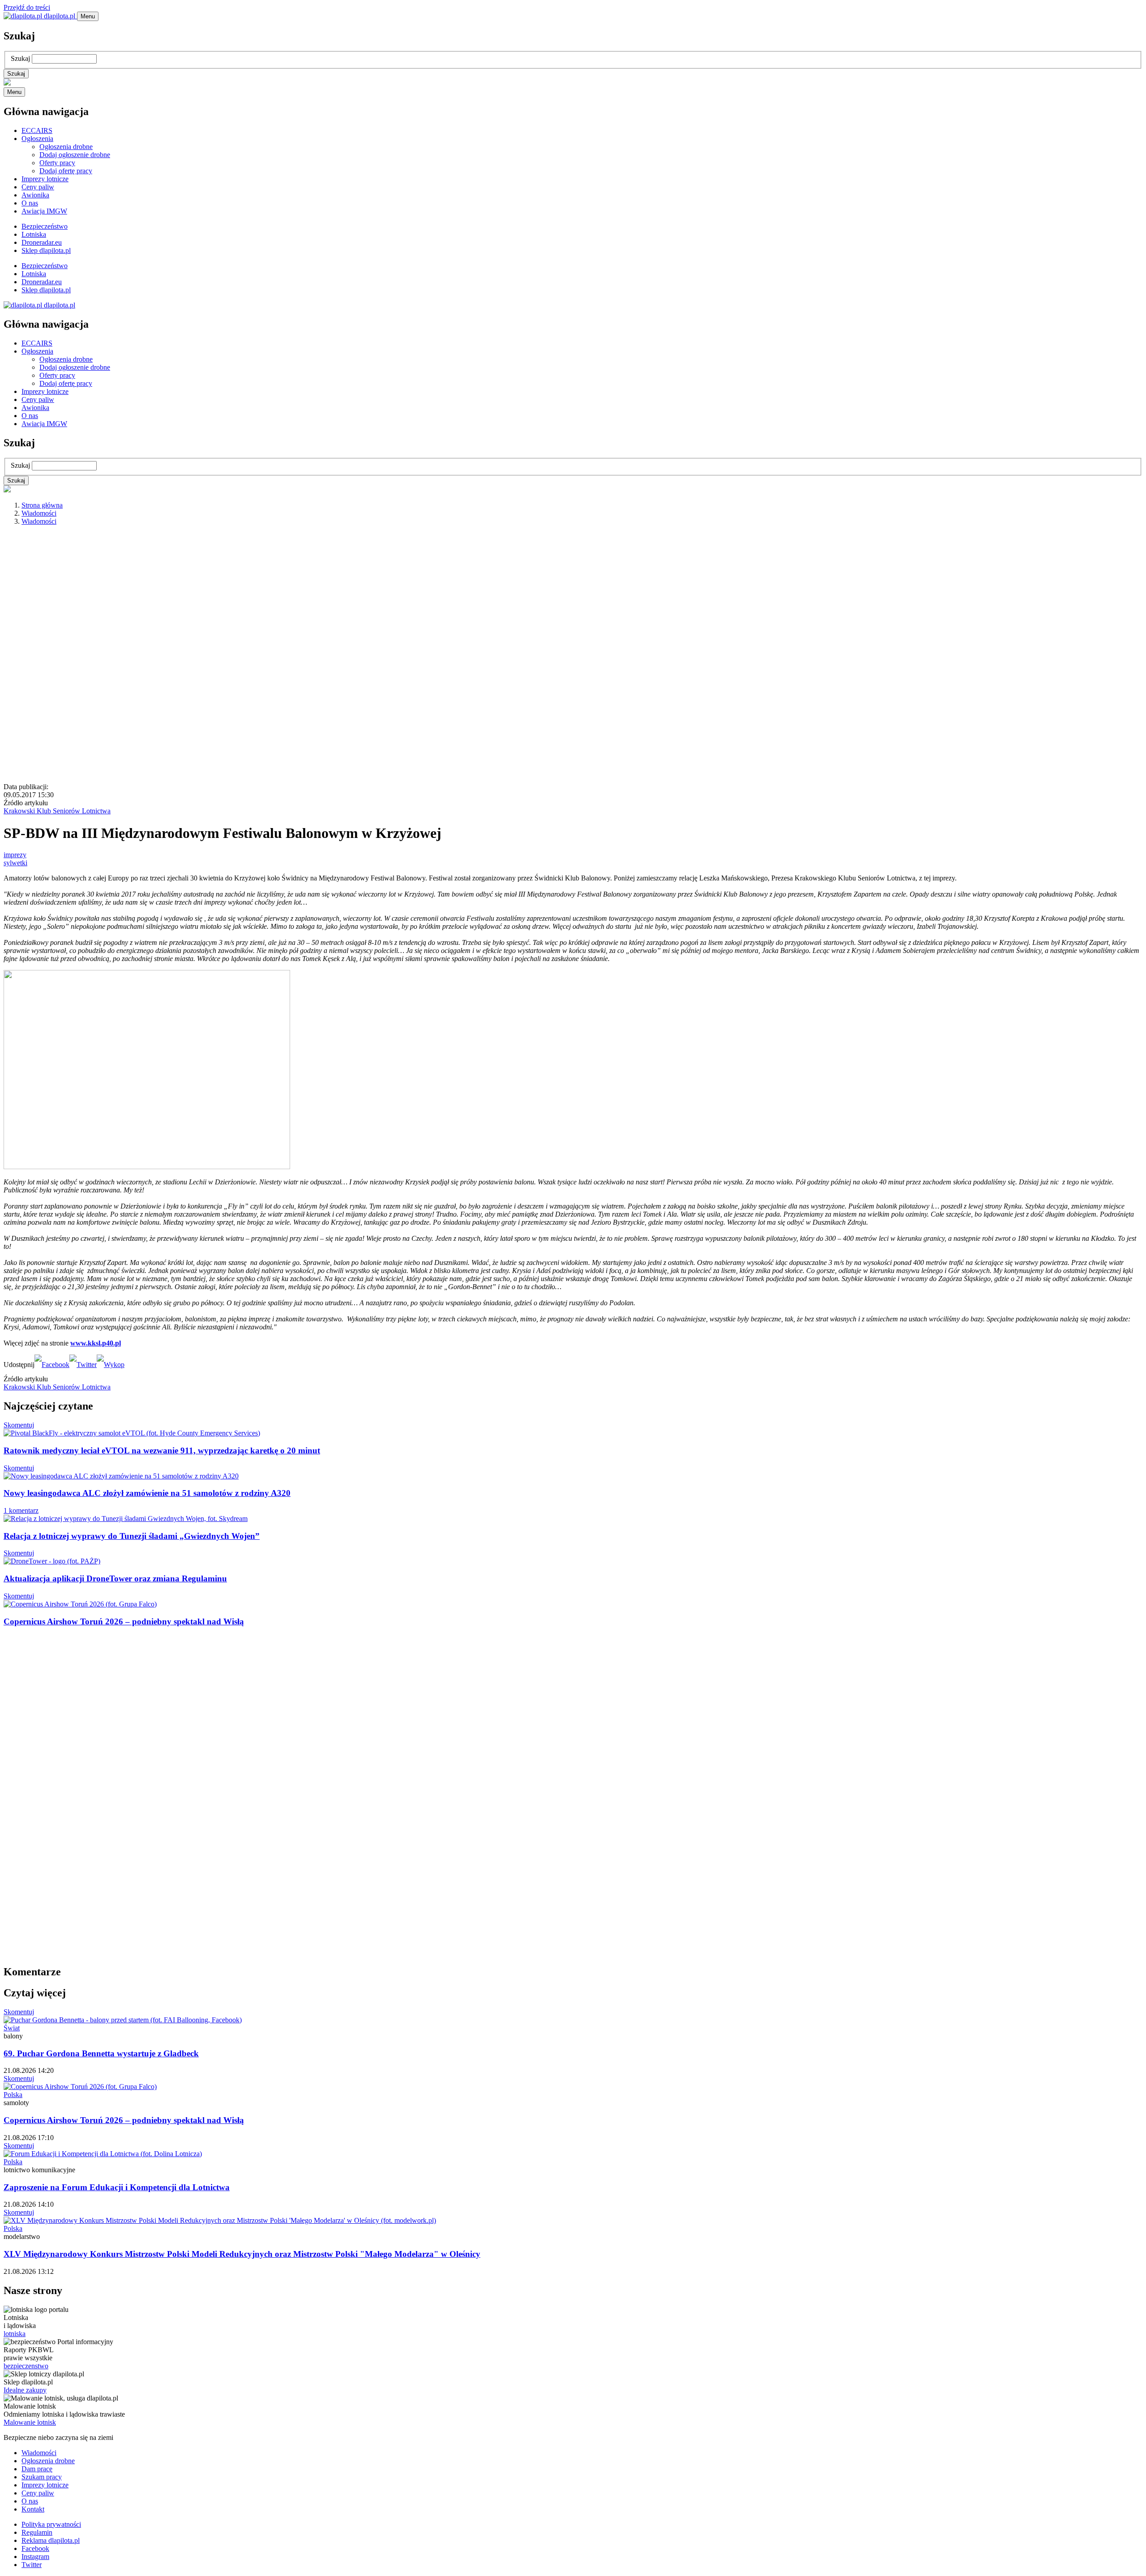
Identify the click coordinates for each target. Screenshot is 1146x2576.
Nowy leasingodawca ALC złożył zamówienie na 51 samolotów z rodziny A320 (147, 1493)
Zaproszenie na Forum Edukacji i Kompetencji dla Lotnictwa (117, 2187)
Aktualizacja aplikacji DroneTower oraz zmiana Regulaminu (115, 1578)
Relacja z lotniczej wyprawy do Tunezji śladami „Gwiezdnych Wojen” (132, 1536)
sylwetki (15, 863)
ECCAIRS (37, 130)
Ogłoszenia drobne (66, 147)
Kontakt (33, 2509)
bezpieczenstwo (26, 2366)
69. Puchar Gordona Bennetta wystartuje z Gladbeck (101, 2053)
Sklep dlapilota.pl (46, 250)
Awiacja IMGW (44, 211)
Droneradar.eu (42, 242)
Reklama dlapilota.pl (51, 2540)
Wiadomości (39, 513)
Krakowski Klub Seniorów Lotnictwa (57, 811)
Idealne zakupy (25, 2390)
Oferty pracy (57, 163)
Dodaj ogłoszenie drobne (75, 155)
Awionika (35, 195)
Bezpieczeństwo (45, 226)
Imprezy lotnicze (45, 179)
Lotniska (34, 234)
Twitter (32, 2565)
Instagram (35, 2557)
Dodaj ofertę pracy (66, 171)
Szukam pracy (42, 2477)
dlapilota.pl (60, 16)
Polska (13, 2095)
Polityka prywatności (51, 2524)
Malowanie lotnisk (30, 2422)
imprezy (15, 855)
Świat (12, 2028)
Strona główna (42, 505)
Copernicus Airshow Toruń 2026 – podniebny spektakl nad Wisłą (124, 1621)
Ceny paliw (38, 187)
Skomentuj (19, 1425)
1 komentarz (21, 1510)
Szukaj (20, 58)
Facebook (35, 2548)
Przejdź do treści (27, 7)
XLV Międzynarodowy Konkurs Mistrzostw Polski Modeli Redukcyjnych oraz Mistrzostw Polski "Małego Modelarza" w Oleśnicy (242, 2254)
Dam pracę (37, 2469)
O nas (30, 203)
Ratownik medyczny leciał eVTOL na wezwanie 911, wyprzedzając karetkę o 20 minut (162, 1450)
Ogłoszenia (37, 139)
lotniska (15, 2334)
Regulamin (37, 2532)
